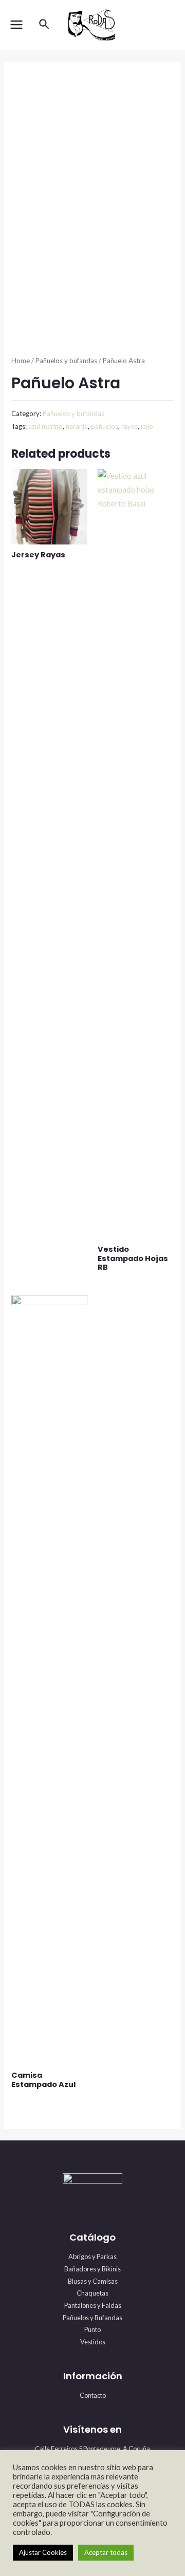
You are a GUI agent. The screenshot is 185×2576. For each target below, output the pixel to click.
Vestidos (93, 2342)
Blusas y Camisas (93, 2281)
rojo (147, 426)
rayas (129, 426)
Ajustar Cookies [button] (43, 2552)
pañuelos (105, 426)
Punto (92, 2329)
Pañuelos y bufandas (66, 361)
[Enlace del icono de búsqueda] (45, 25)
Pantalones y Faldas (93, 2305)
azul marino (45, 426)
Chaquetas (92, 2293)
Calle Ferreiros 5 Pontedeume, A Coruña (92, 2449)
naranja (77, 426)
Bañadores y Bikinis (92, 2269)
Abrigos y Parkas (92, 2257)
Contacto (93, 2395)
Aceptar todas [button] (106, 2552)
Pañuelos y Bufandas (92, 2318)
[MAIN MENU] (16, 25)
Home (21, 361)
